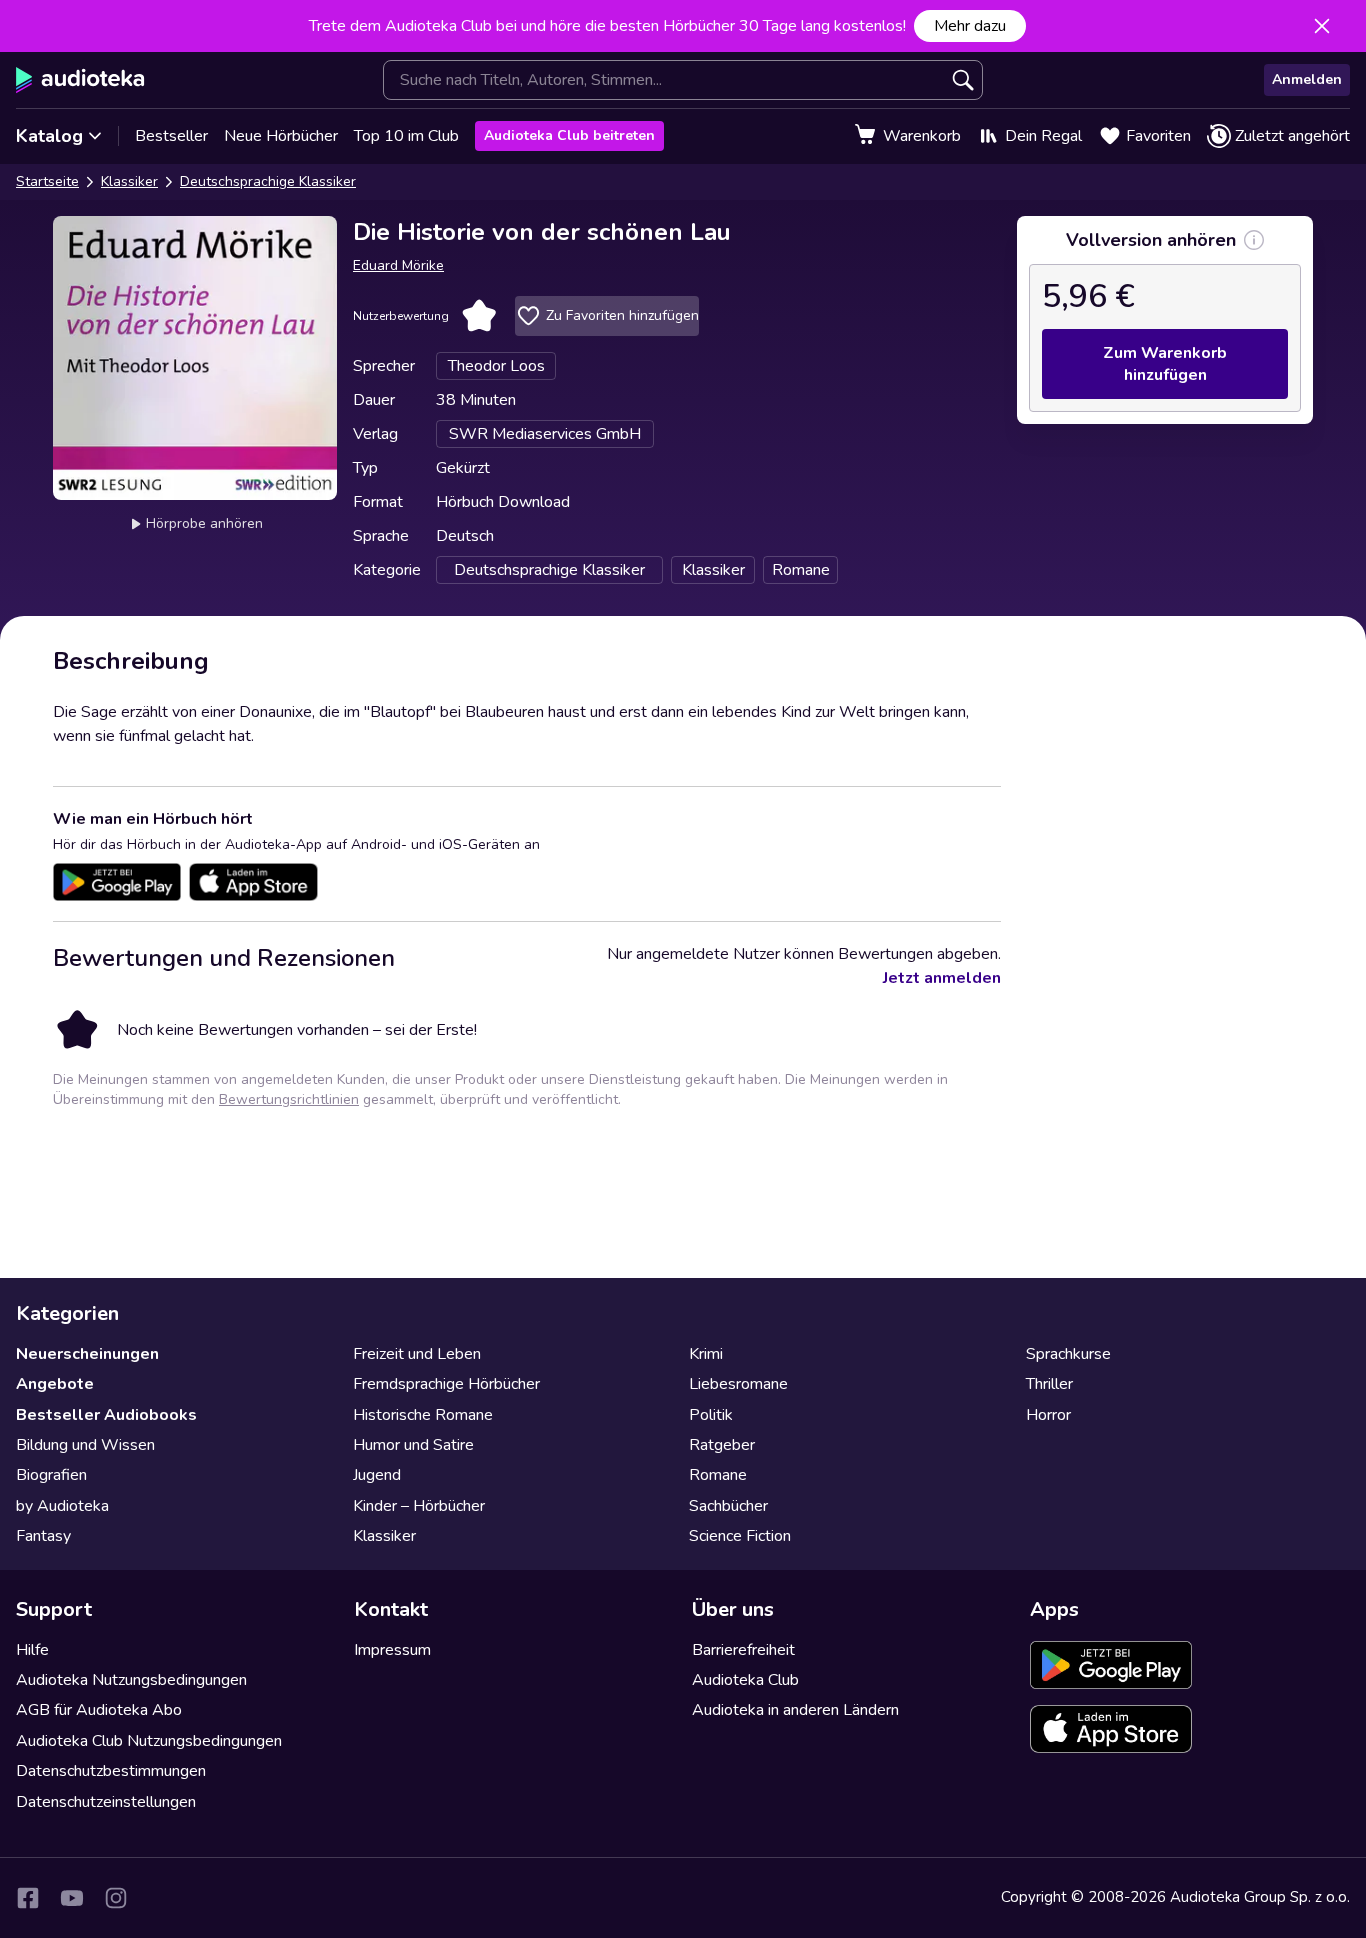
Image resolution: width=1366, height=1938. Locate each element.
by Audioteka (62, 1506)
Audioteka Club (745, 1680)
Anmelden (1307, 79)
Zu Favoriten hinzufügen (622, 315)
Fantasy (43, 1536)
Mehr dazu (970, 26)
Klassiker (129, 181)
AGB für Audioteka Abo (99, 1710)
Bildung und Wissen (85, 1445)
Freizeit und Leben (417, 1354)
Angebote (55, 1384)
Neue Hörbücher (281, 136)
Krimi (706, 1354)
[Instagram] (116, 1898)
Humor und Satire (413, 1445)
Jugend (377, 1475)
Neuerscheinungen (87, 1354)
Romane (718, 1475)
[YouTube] (72, 1898)
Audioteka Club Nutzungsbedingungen (149, 1741)
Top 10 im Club (406, 136)
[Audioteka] (80, 80)
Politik (711, 1415)
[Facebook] (28, 1898)
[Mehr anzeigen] (1254, 240)
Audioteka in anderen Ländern (795, 1710)
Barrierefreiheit (743, 1650)
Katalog (49, 136)
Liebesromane (738, 1384)
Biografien (51, 1475)
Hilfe (32, 1650)
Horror (1048, 1415)
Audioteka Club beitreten (569, 135)
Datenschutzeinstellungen (106, 1802)
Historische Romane (423, 1415)
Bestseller (171, 136)
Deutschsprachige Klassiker (268, 181)
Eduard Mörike (398, 265)
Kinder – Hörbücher (419, 1506)
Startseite (47, 181)
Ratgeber (722, 1445)
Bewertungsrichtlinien (289, 1099)
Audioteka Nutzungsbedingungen (131, 1680)
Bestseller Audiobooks (106, 1415)
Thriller (1049, 1384)
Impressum (392, 1650)
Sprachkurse (1068, 1354)
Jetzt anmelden (942, 978)
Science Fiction (740, 1536)
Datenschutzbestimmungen (111, 1771)
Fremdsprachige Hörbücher (446, 1384)
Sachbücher (728, 1506)
